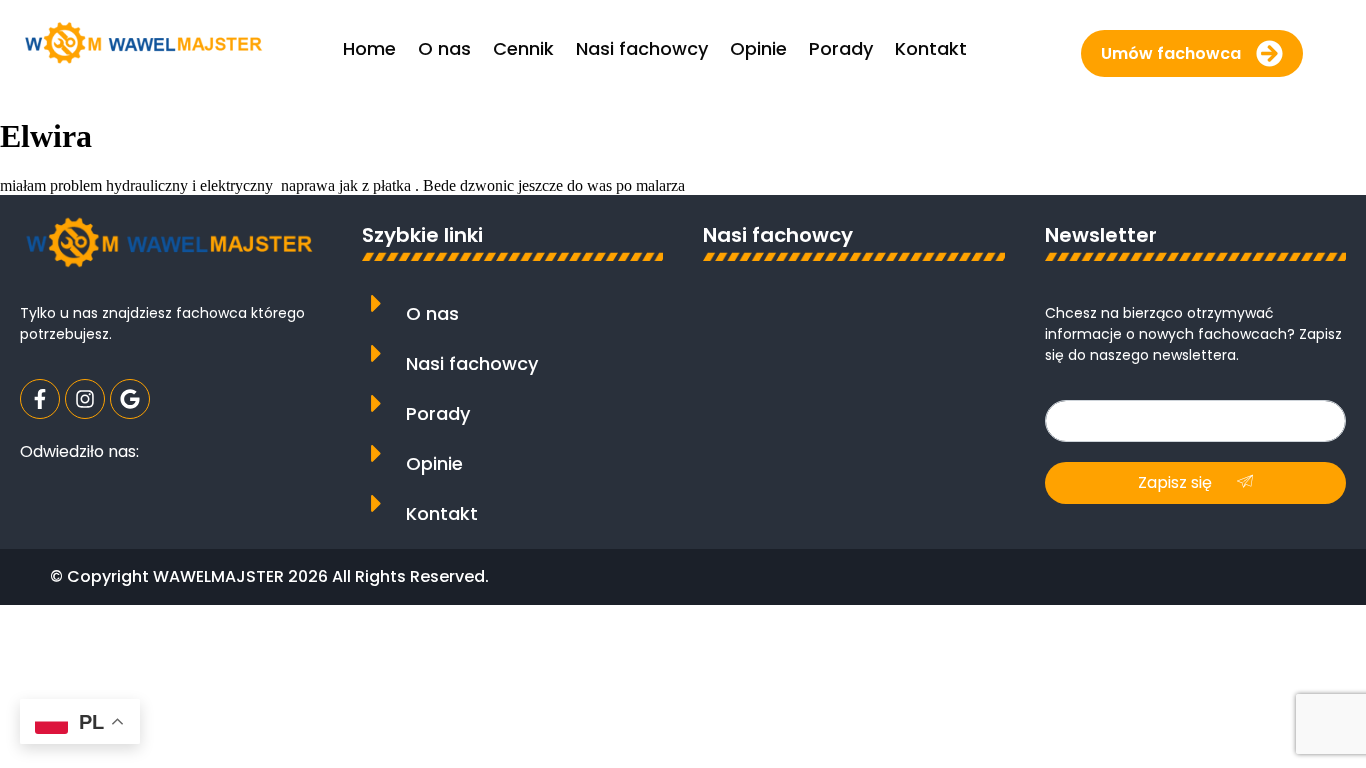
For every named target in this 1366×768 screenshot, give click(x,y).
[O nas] (376, 303)
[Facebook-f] (40, 399)
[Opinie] (376, 453)
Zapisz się (1177, 482)
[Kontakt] (376, 503)
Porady (438, 413)
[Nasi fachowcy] (376, 353)
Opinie (434, 463)
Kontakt (442, 513)
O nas (432, 313)
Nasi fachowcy (472, 363)
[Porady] (376, 403)
